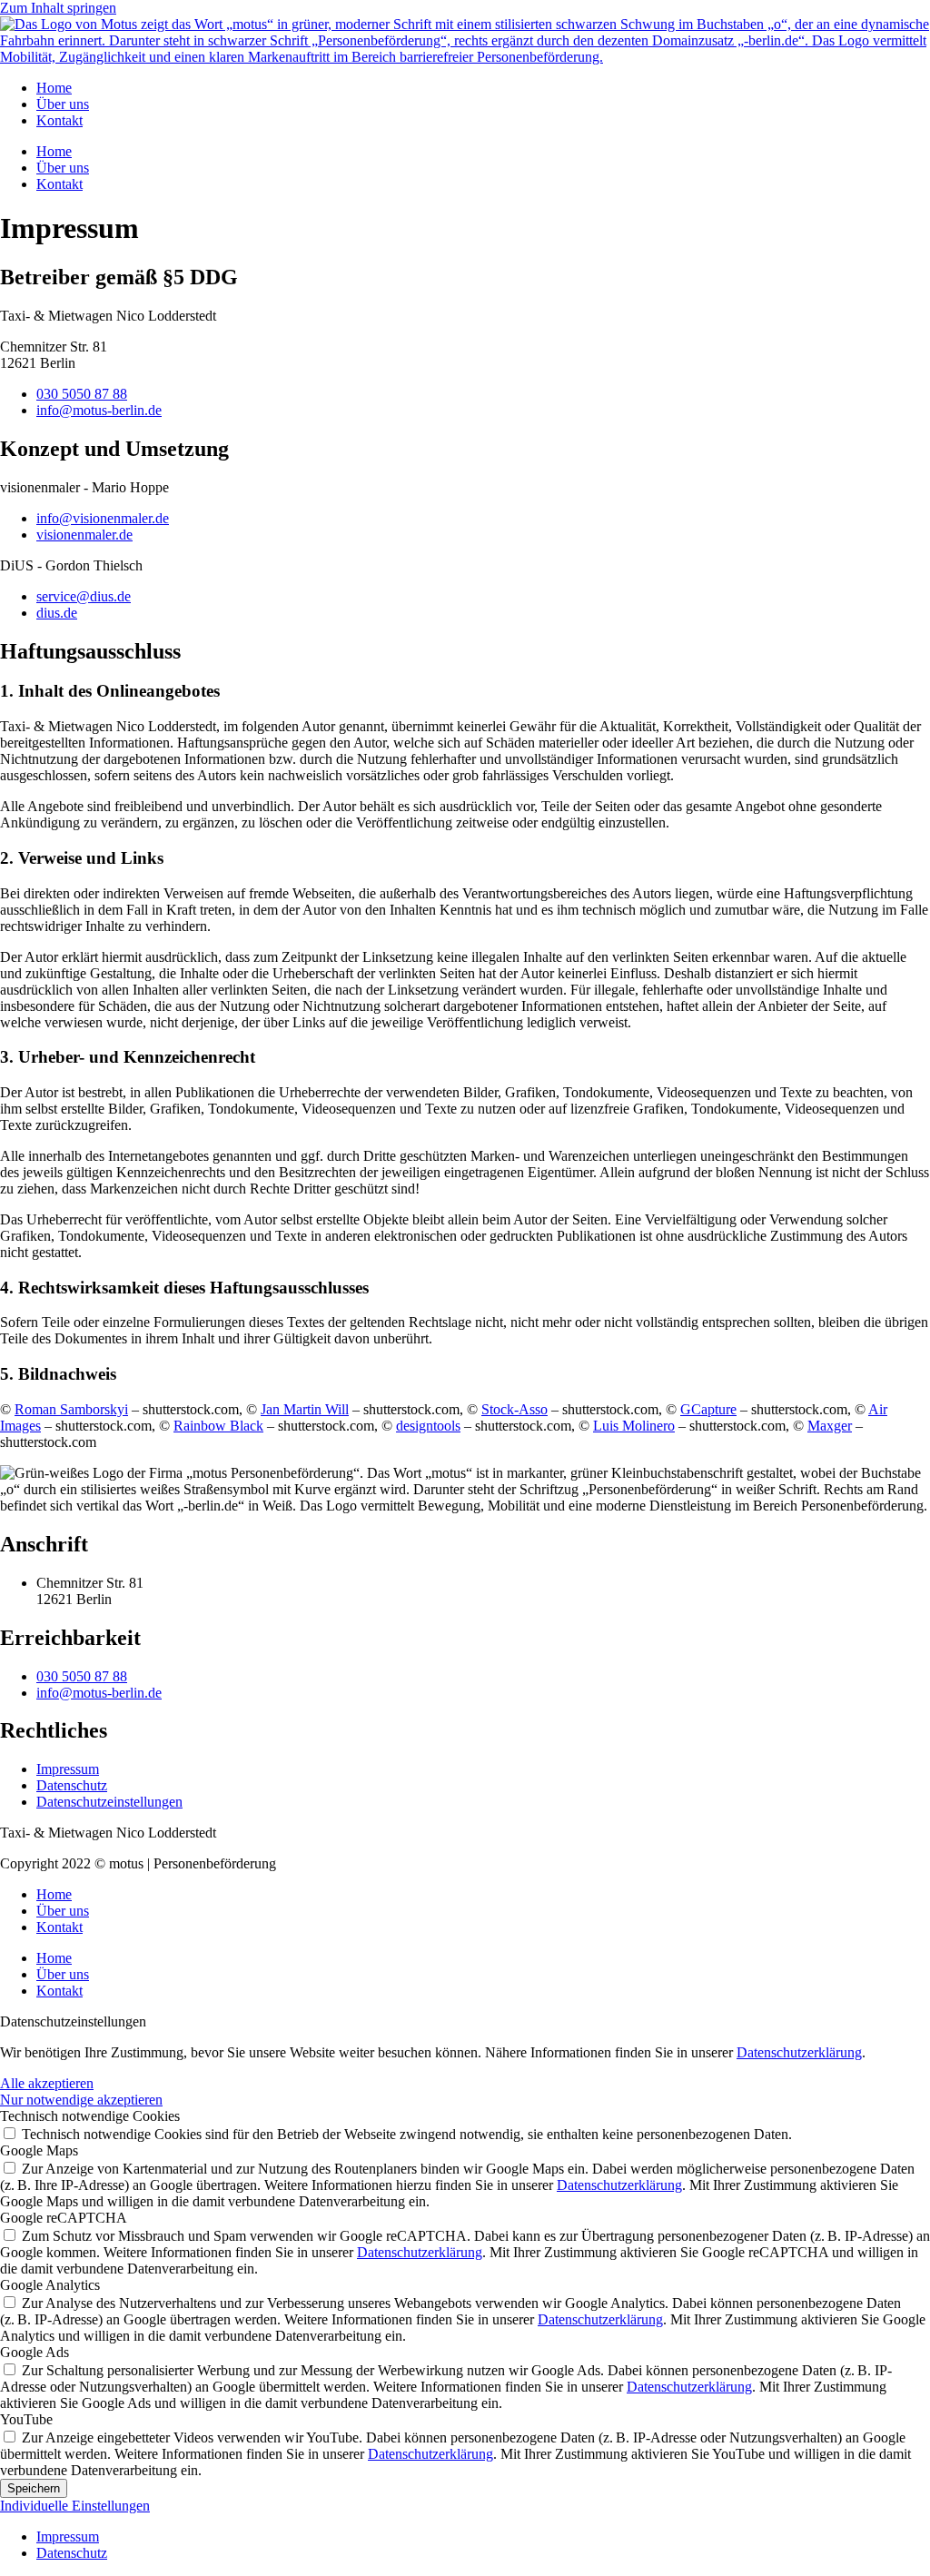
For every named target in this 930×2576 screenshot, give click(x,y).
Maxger (830, 1426)
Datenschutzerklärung (799, 2052)
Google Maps (39, 2150)
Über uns (63, 104)
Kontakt (59, 120)
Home (54, 88)
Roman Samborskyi (71, 1409)
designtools (428, 1426)
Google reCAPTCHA (64, 2218)
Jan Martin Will (305, 1409)
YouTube (26, 2419)
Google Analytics (50, 2285)
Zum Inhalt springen (58, 8)
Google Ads (35, 2352)
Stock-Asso (514, 1409)
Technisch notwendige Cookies (90, 2116)
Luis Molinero (634, 1426)
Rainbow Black (218, 1426)
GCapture (708, 1409)
